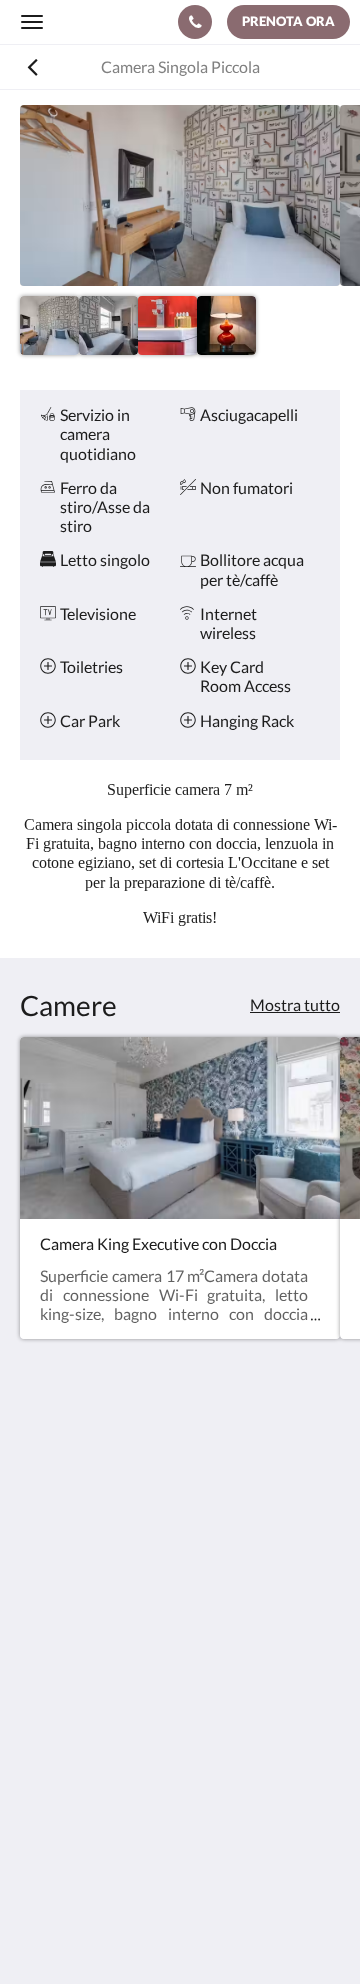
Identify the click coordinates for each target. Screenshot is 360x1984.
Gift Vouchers (67, 1801)
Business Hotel (71, 1767)
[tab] (180, 1700)
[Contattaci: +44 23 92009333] (195, 22)
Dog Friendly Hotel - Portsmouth (133, 1750)
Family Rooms (68, 1784)
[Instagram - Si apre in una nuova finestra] (95, 1640)
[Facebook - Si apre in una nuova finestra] (40, 1640)
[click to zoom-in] (180, 195)
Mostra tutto (295, 1004)
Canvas (220, 1929)
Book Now (56, 1733)
